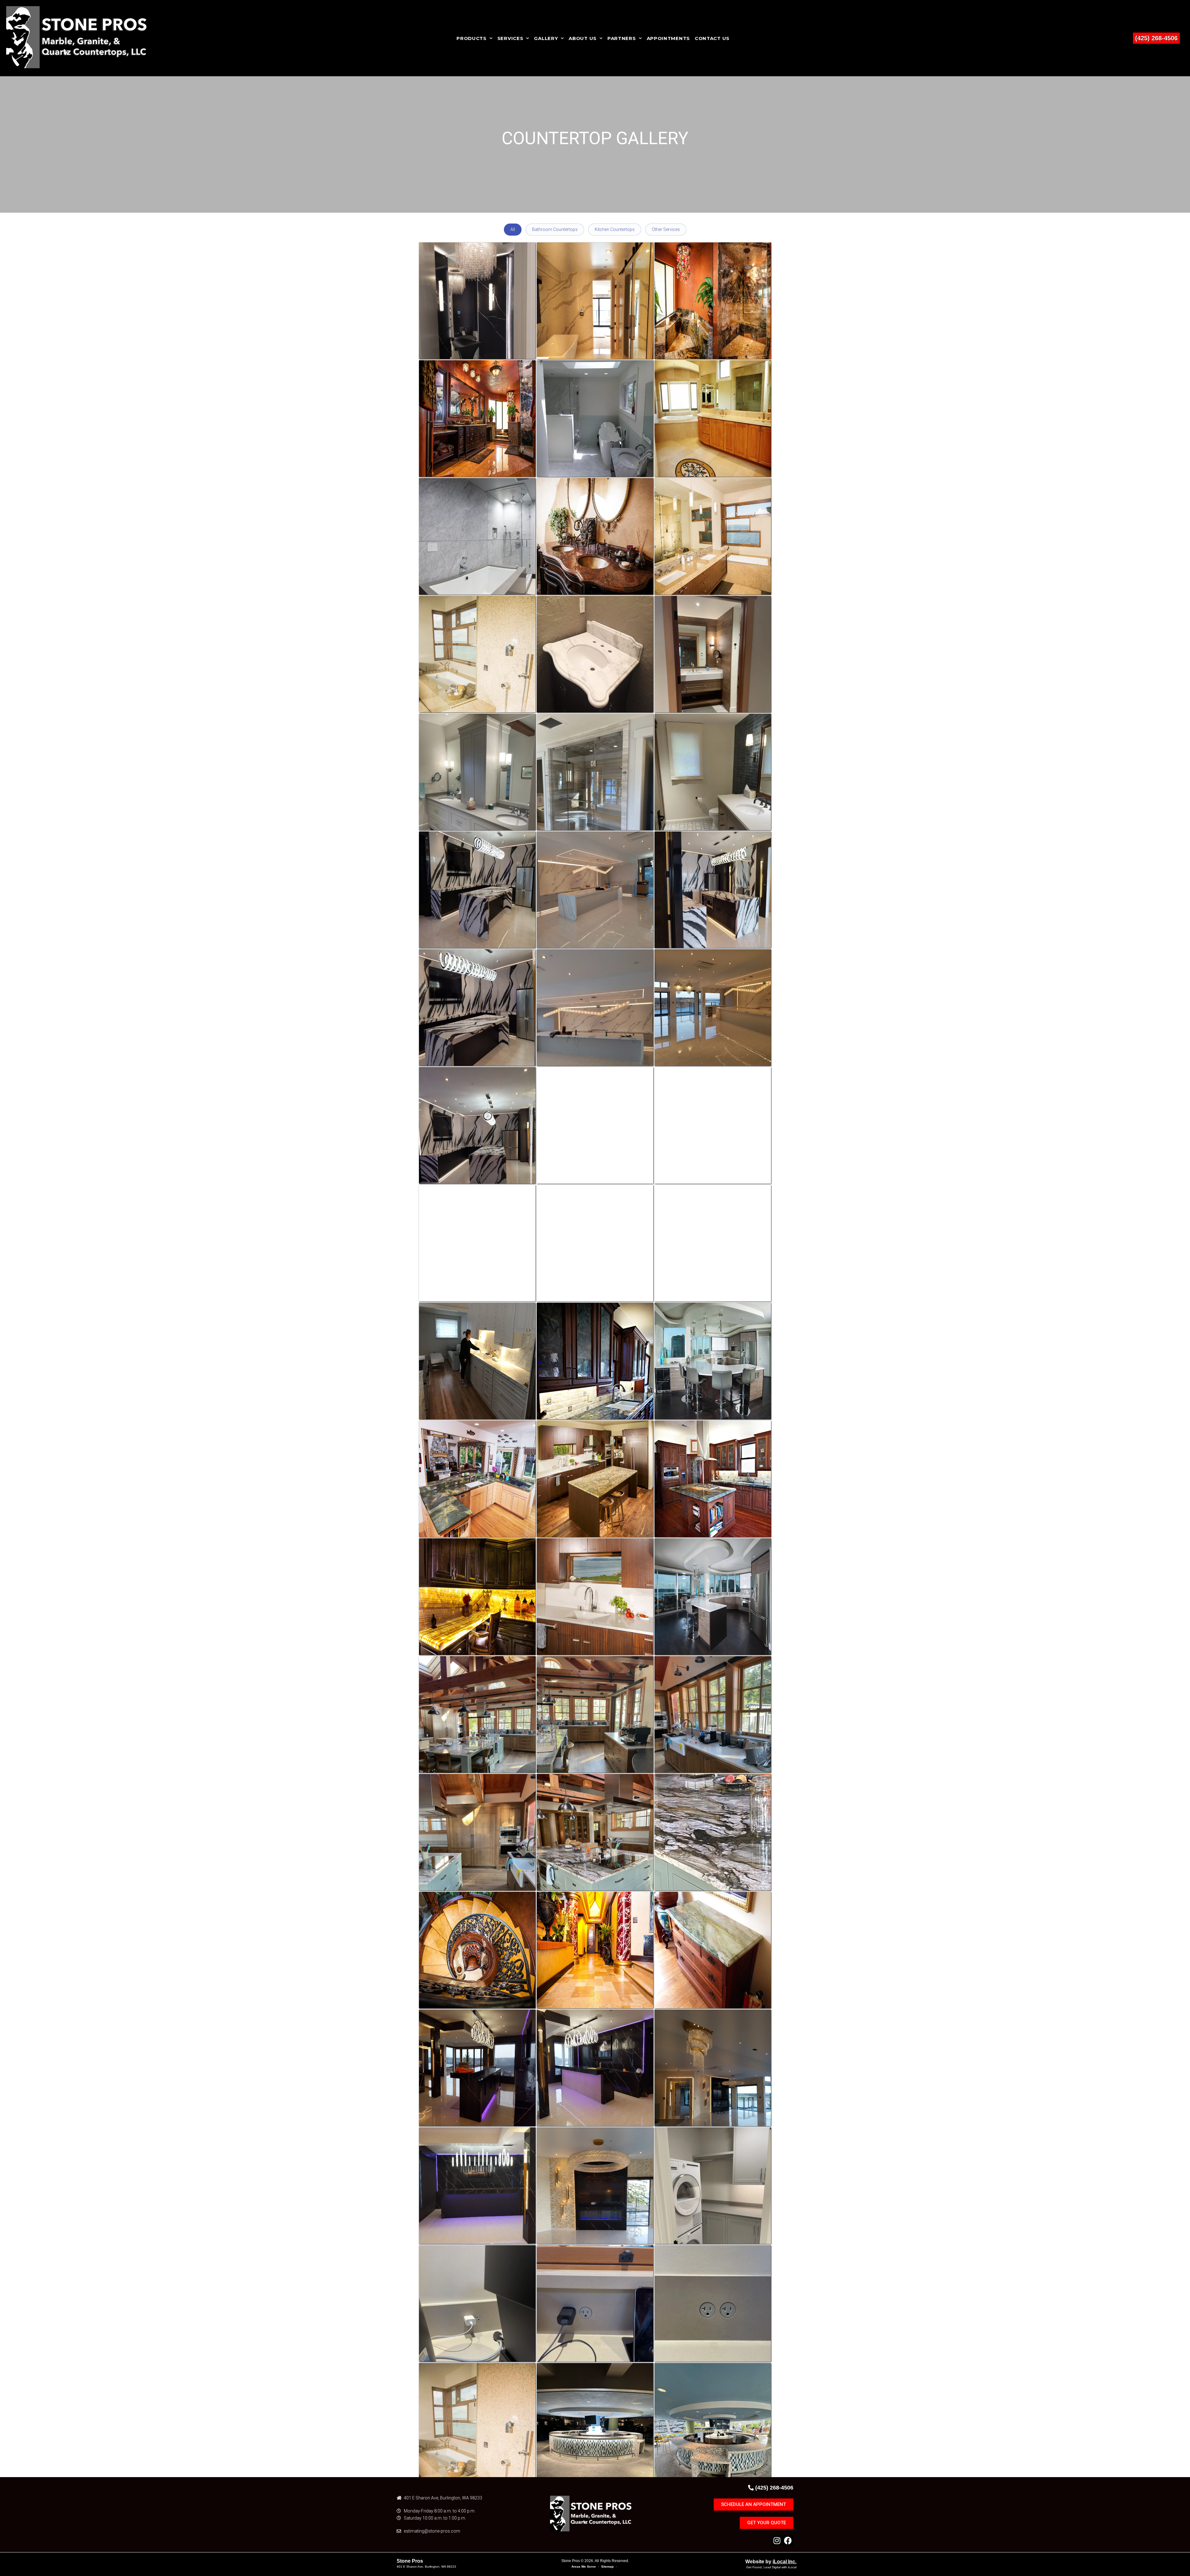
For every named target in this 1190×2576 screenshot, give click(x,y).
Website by (771, 2562)
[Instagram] (777, 2541)
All (513, 229)
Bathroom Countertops (555, 229)
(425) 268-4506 (1156, 38)
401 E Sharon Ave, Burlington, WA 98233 (426, 2567)
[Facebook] (788, 2541)
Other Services (666, 229)
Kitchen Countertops (615, 229)
